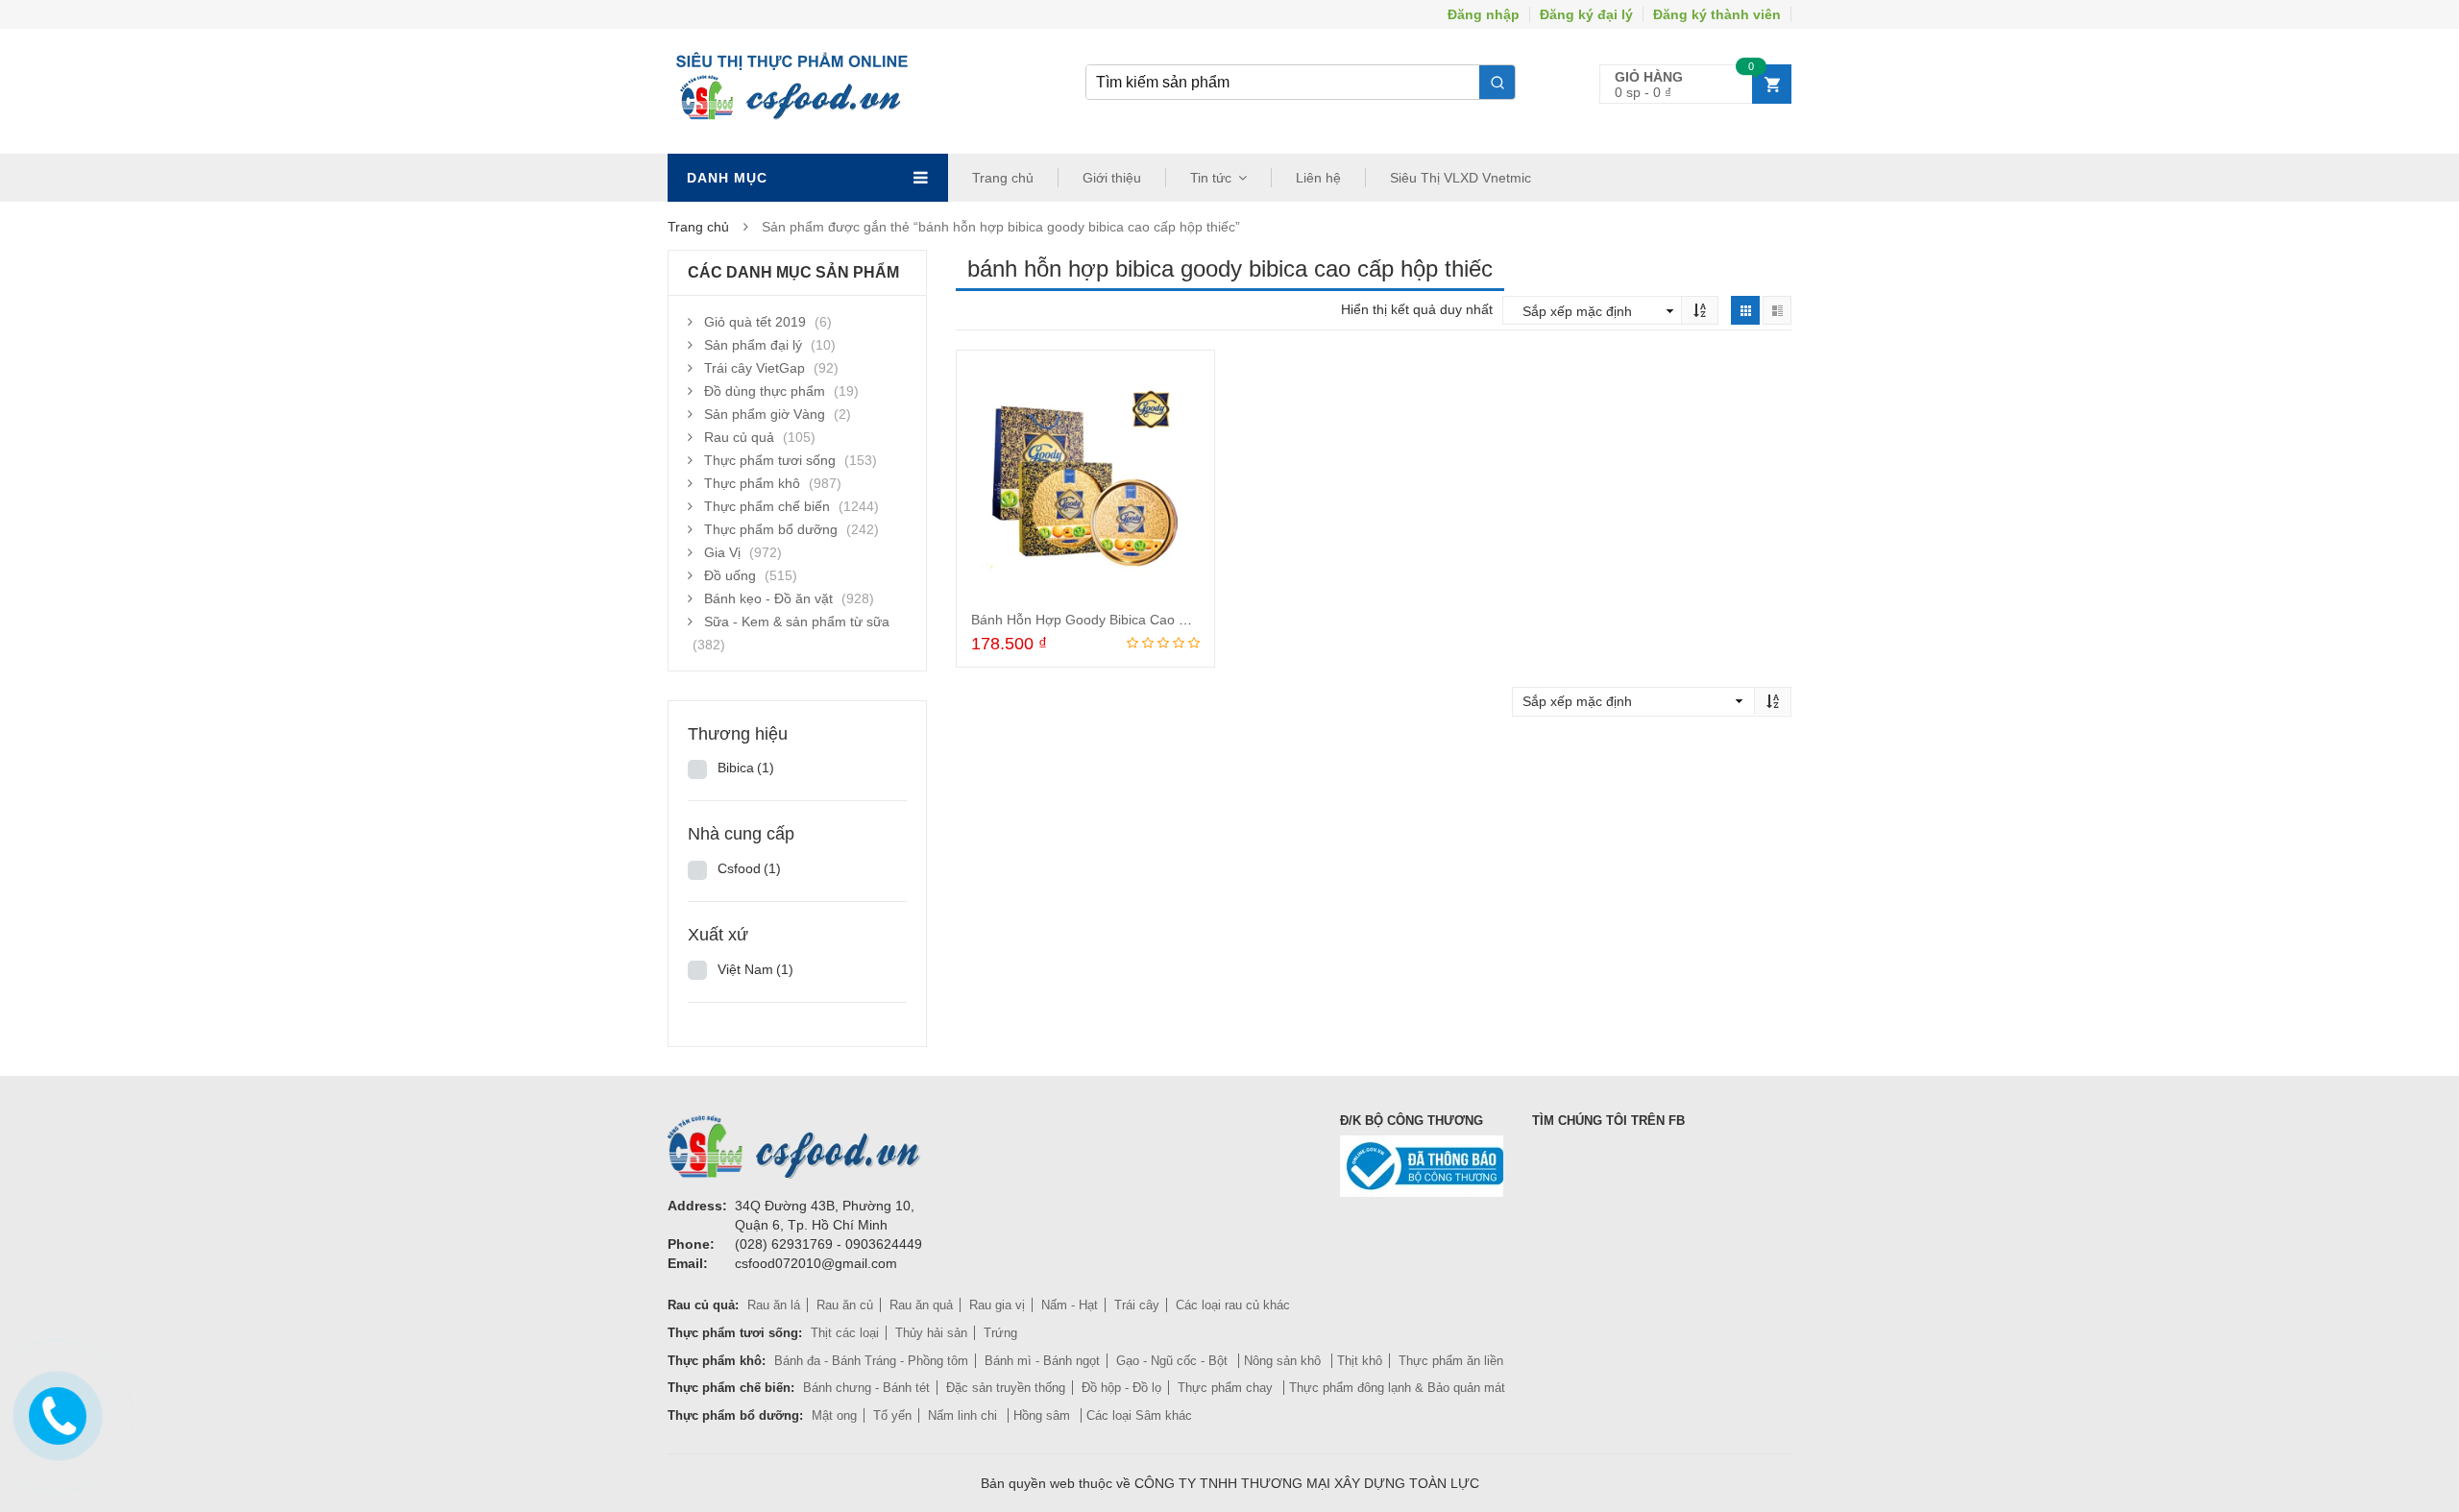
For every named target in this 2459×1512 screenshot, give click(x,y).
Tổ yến (892, 1415)
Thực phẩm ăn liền (1451, 1361)
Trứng (1000, 1333)
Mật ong (834, 1415)
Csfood (749, 868)
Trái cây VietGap (755, 368)
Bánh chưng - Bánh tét (866, 1388)
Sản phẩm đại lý (753, 345)
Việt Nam (755, 969)
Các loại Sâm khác (1139, 1415)
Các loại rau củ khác (1233, 1305)
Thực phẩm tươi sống (770, 460)
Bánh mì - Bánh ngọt (1042, 1361)
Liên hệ (1318, 178)
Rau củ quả (739, 437)
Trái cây (1137, 1305)
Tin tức (1211, 178)
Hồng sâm (1044, 1415)
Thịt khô (1360, 1361)
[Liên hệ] (53, 1413)
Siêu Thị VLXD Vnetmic (1461, 178)
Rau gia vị (997, 1305)
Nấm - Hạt (1070, 1305)
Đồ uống (730, 575)
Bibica (746, 768)
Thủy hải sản (931, 1333)
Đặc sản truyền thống (1006, 1388)
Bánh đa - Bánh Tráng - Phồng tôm (871, 1361)
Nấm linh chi (964, 1415)
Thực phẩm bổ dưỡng (771, 529)
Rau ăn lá (774, 1305)
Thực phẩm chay (1227, 1388)
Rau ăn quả (921, 1305)
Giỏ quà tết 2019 (755, 322)
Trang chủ (1003, 178)
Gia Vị (722, 552)
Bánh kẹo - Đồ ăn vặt (768, 598)
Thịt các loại (845, 1333)
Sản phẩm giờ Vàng (765, 414)
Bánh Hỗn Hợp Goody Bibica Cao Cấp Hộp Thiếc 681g (1138, 620)
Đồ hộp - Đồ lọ (1121, 1388)
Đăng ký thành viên (1717, 14)
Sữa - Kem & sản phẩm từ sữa (797, 622)
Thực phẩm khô (752, 483)
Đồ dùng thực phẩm (765, 391)
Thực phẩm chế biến (767, 506)
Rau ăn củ (845, 1305)
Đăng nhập (1484, 14)
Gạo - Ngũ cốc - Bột (1174, 1361)
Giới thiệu (1112, 178)
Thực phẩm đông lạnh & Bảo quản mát (1397, 1388)
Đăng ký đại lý (1586, 14)
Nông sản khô (1284, 1361)
